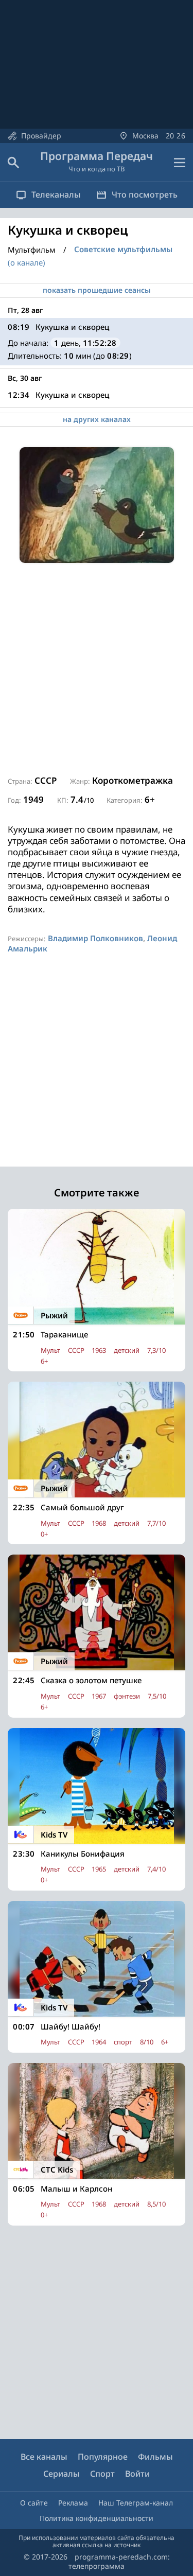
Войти (137, 2474)
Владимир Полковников (95, 938)
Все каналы (44, 2457)
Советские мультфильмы (123, 249)
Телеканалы (56, 195)
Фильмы (155, 2457)
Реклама (73, 2503)
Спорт (102, 2474)
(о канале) (27, 262)
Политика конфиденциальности (97, 2518)
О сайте (34, 2503)
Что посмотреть (145, 195)
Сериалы (62, 2474)
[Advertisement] (97, 670)
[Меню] (180, 163)
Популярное (103, 2457)
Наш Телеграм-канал (136, 2503)
